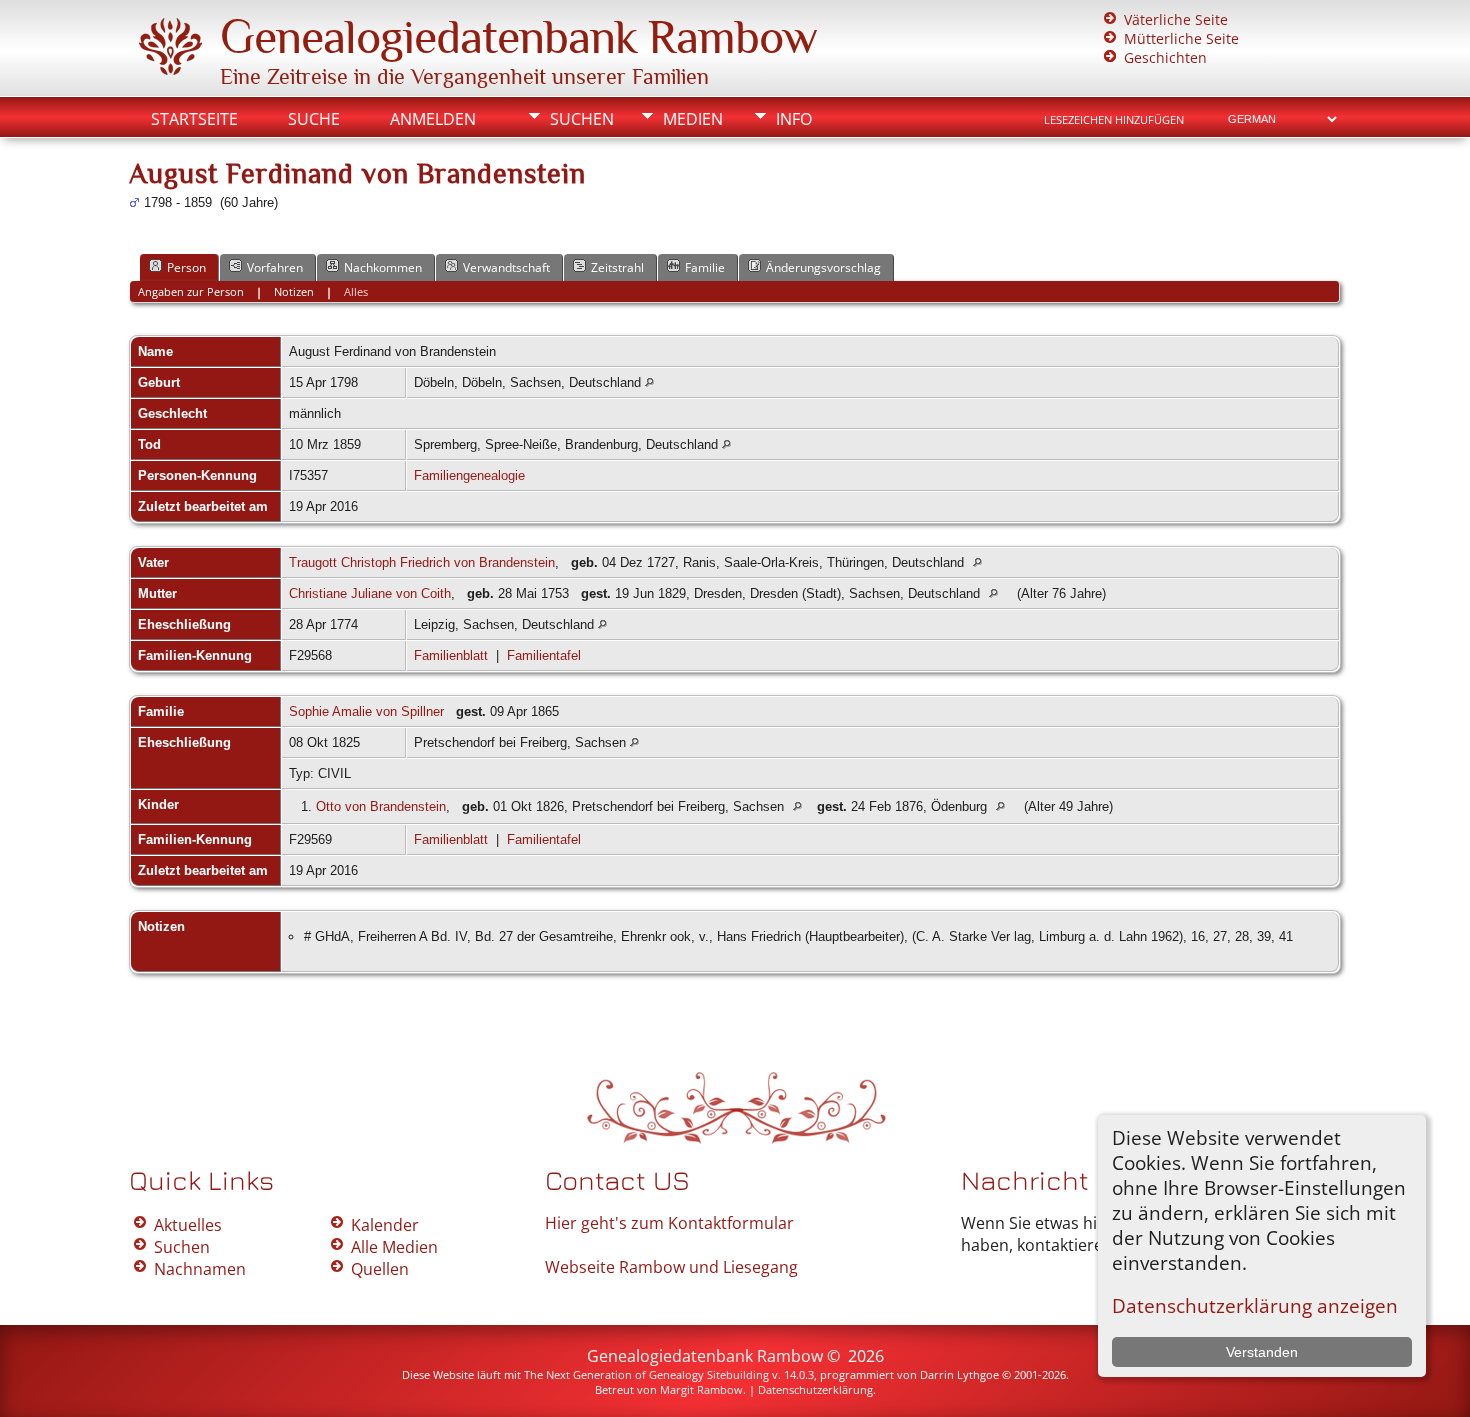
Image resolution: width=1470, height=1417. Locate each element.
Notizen (294, 291)
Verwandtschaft (506, 267)
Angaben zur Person (191, 291)
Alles (356, 291)
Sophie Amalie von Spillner (366, 711)
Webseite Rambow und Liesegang (671, 1267)
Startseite (194, 119)
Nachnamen (200, 1269)
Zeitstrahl (617, 267)
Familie (705, 267)
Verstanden (1262, 1352)
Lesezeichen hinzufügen (1114, 120)
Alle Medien (394, 1247)
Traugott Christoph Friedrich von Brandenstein (422, 562)
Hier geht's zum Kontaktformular (669, 1223)
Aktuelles (188, 1225)
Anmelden (433, 119)
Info (794, 119)
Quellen (380, 1269)
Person (186, 267)
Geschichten (1165, 57)
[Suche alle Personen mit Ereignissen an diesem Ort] (649, 382)
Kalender (385, 1225)
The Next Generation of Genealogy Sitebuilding (646, 1374)
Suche (314, 119)
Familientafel (544, 655)
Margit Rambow (701, 1389)
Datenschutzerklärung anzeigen (1255, 1305)
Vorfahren (275, 267)
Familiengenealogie (469, 475)
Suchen (582, 119)
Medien (693, 119)
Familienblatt (451, 655)
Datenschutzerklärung (815, 1389)
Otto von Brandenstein (381, 806)
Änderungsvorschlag (823, 267)
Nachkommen (383, 267)
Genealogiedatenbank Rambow (518, 37)
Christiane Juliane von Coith (370, 593)
